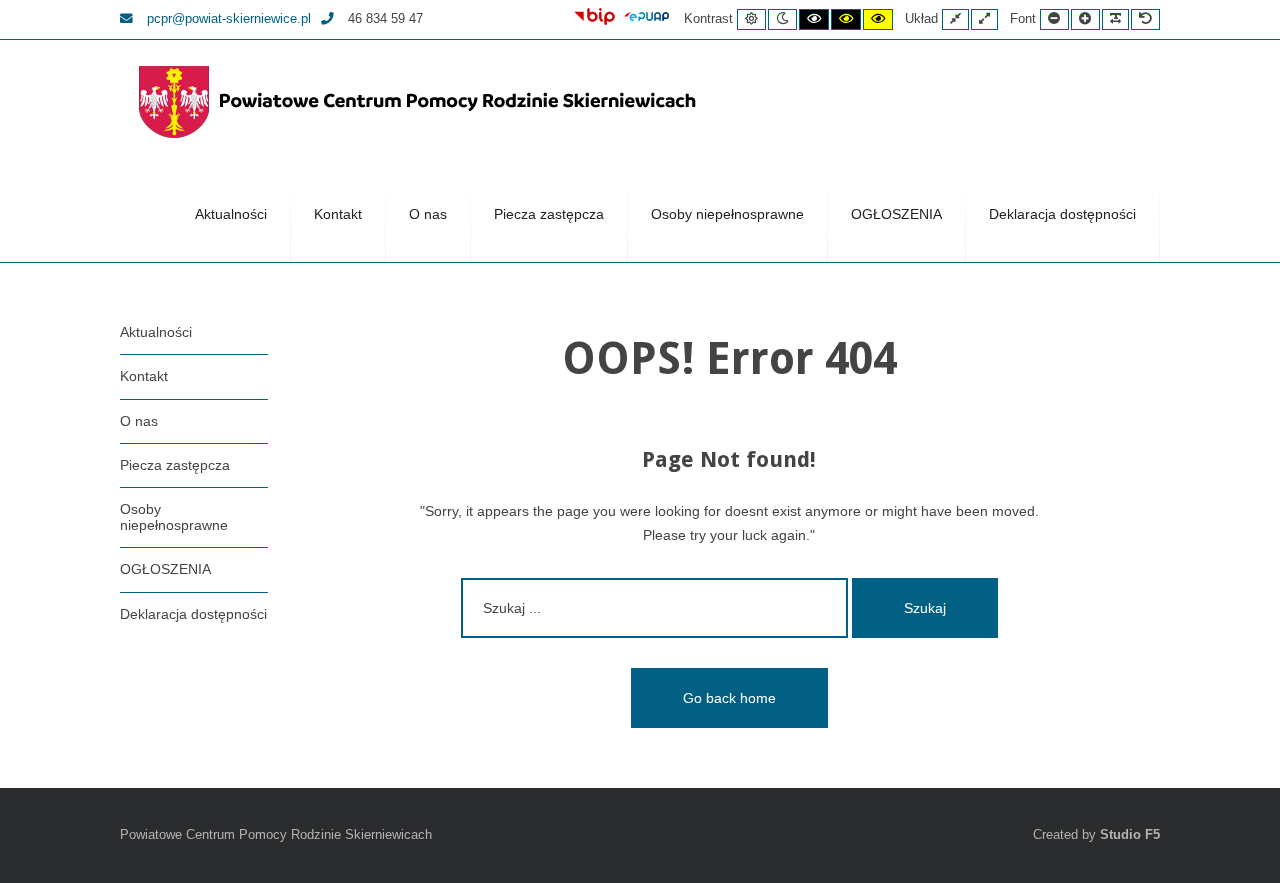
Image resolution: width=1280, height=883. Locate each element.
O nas (428, 214)
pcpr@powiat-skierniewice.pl (227, 19)
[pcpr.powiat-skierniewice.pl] (420, 102)
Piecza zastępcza (549, 214)
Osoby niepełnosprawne (727, 214)
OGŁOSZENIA (896, 214)
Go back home (729, 698)
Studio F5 (1130, 835)
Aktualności (231, 214)
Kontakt (338, 214)
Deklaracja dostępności (1062, 214)
